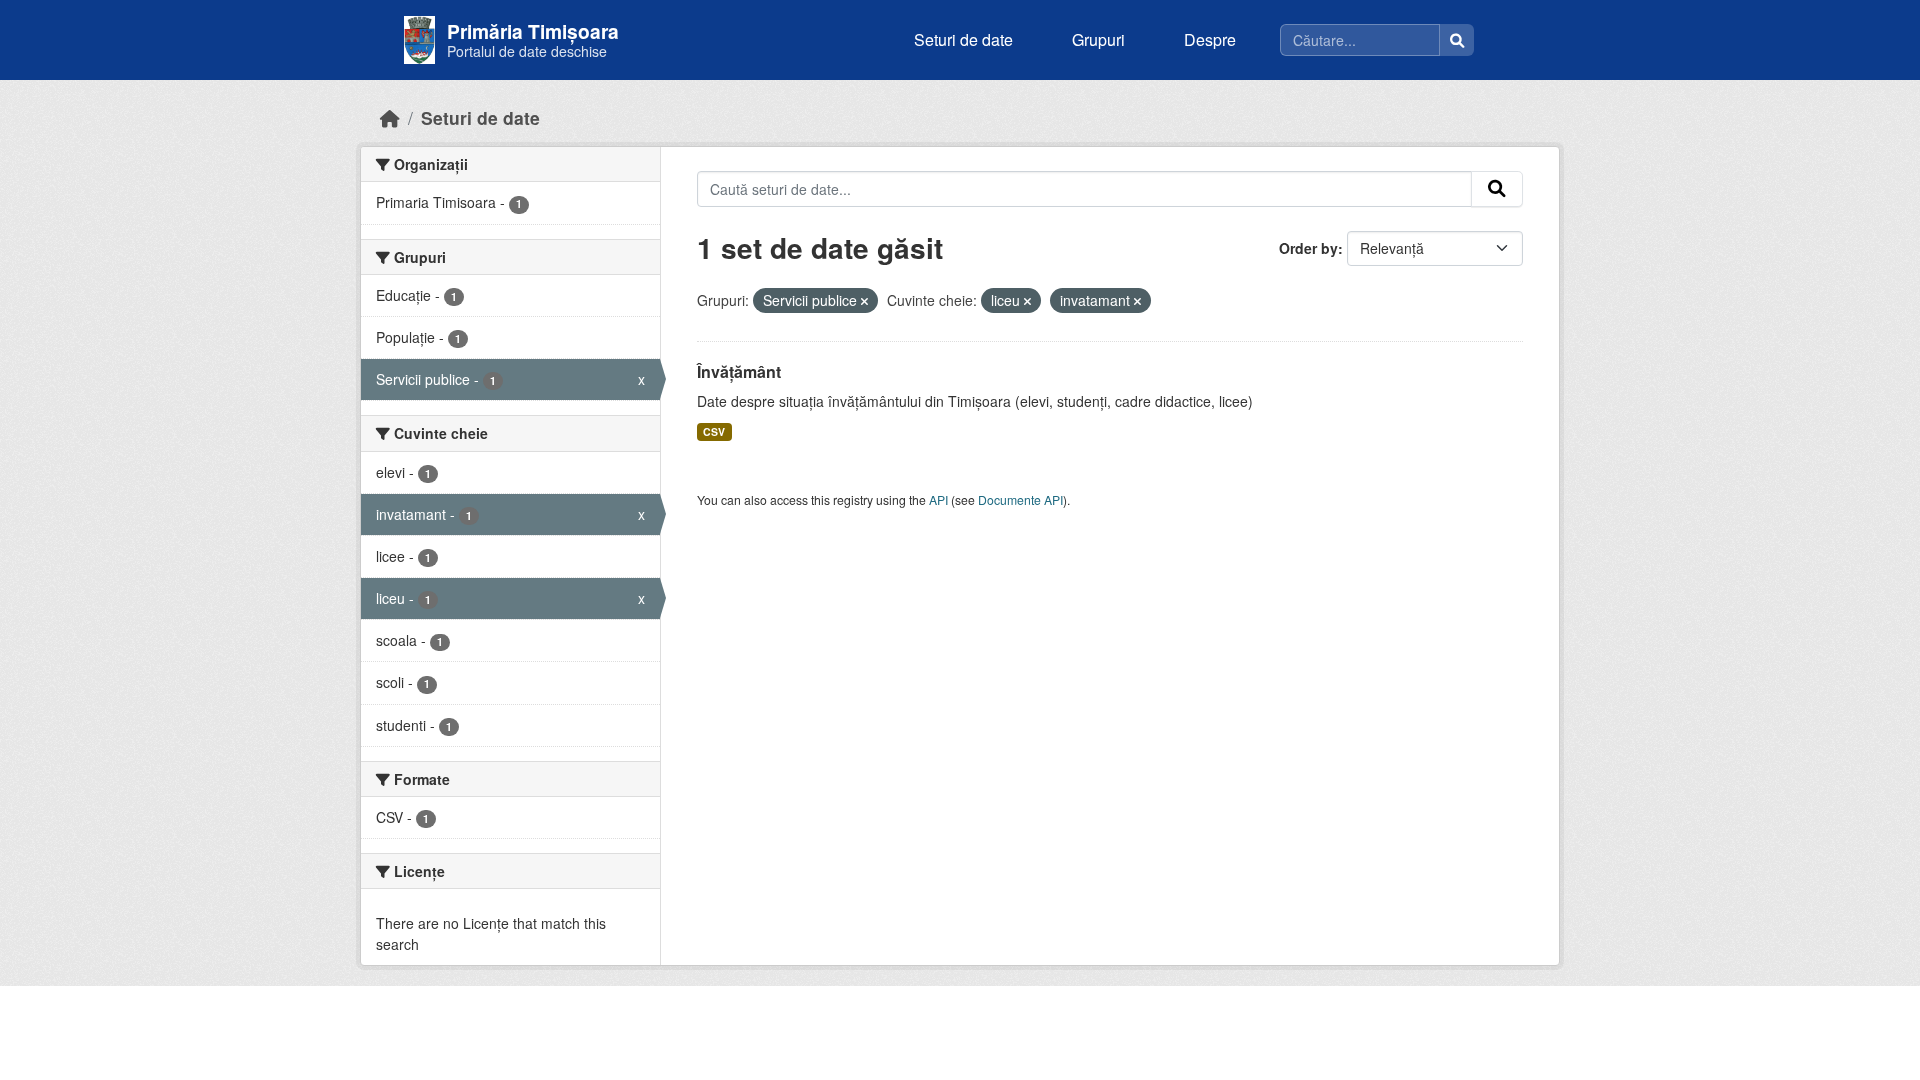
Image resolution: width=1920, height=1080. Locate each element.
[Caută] (1457, 40)
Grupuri (1098, 39)
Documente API (1020, 499)
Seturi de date (963, 39)
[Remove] (864, 301)
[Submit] (1497, 189)
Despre (1210, 39)
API (938, 499)
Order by (1308, 248)
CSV (714, 431)
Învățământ (739, 371)
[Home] (390, 117)
